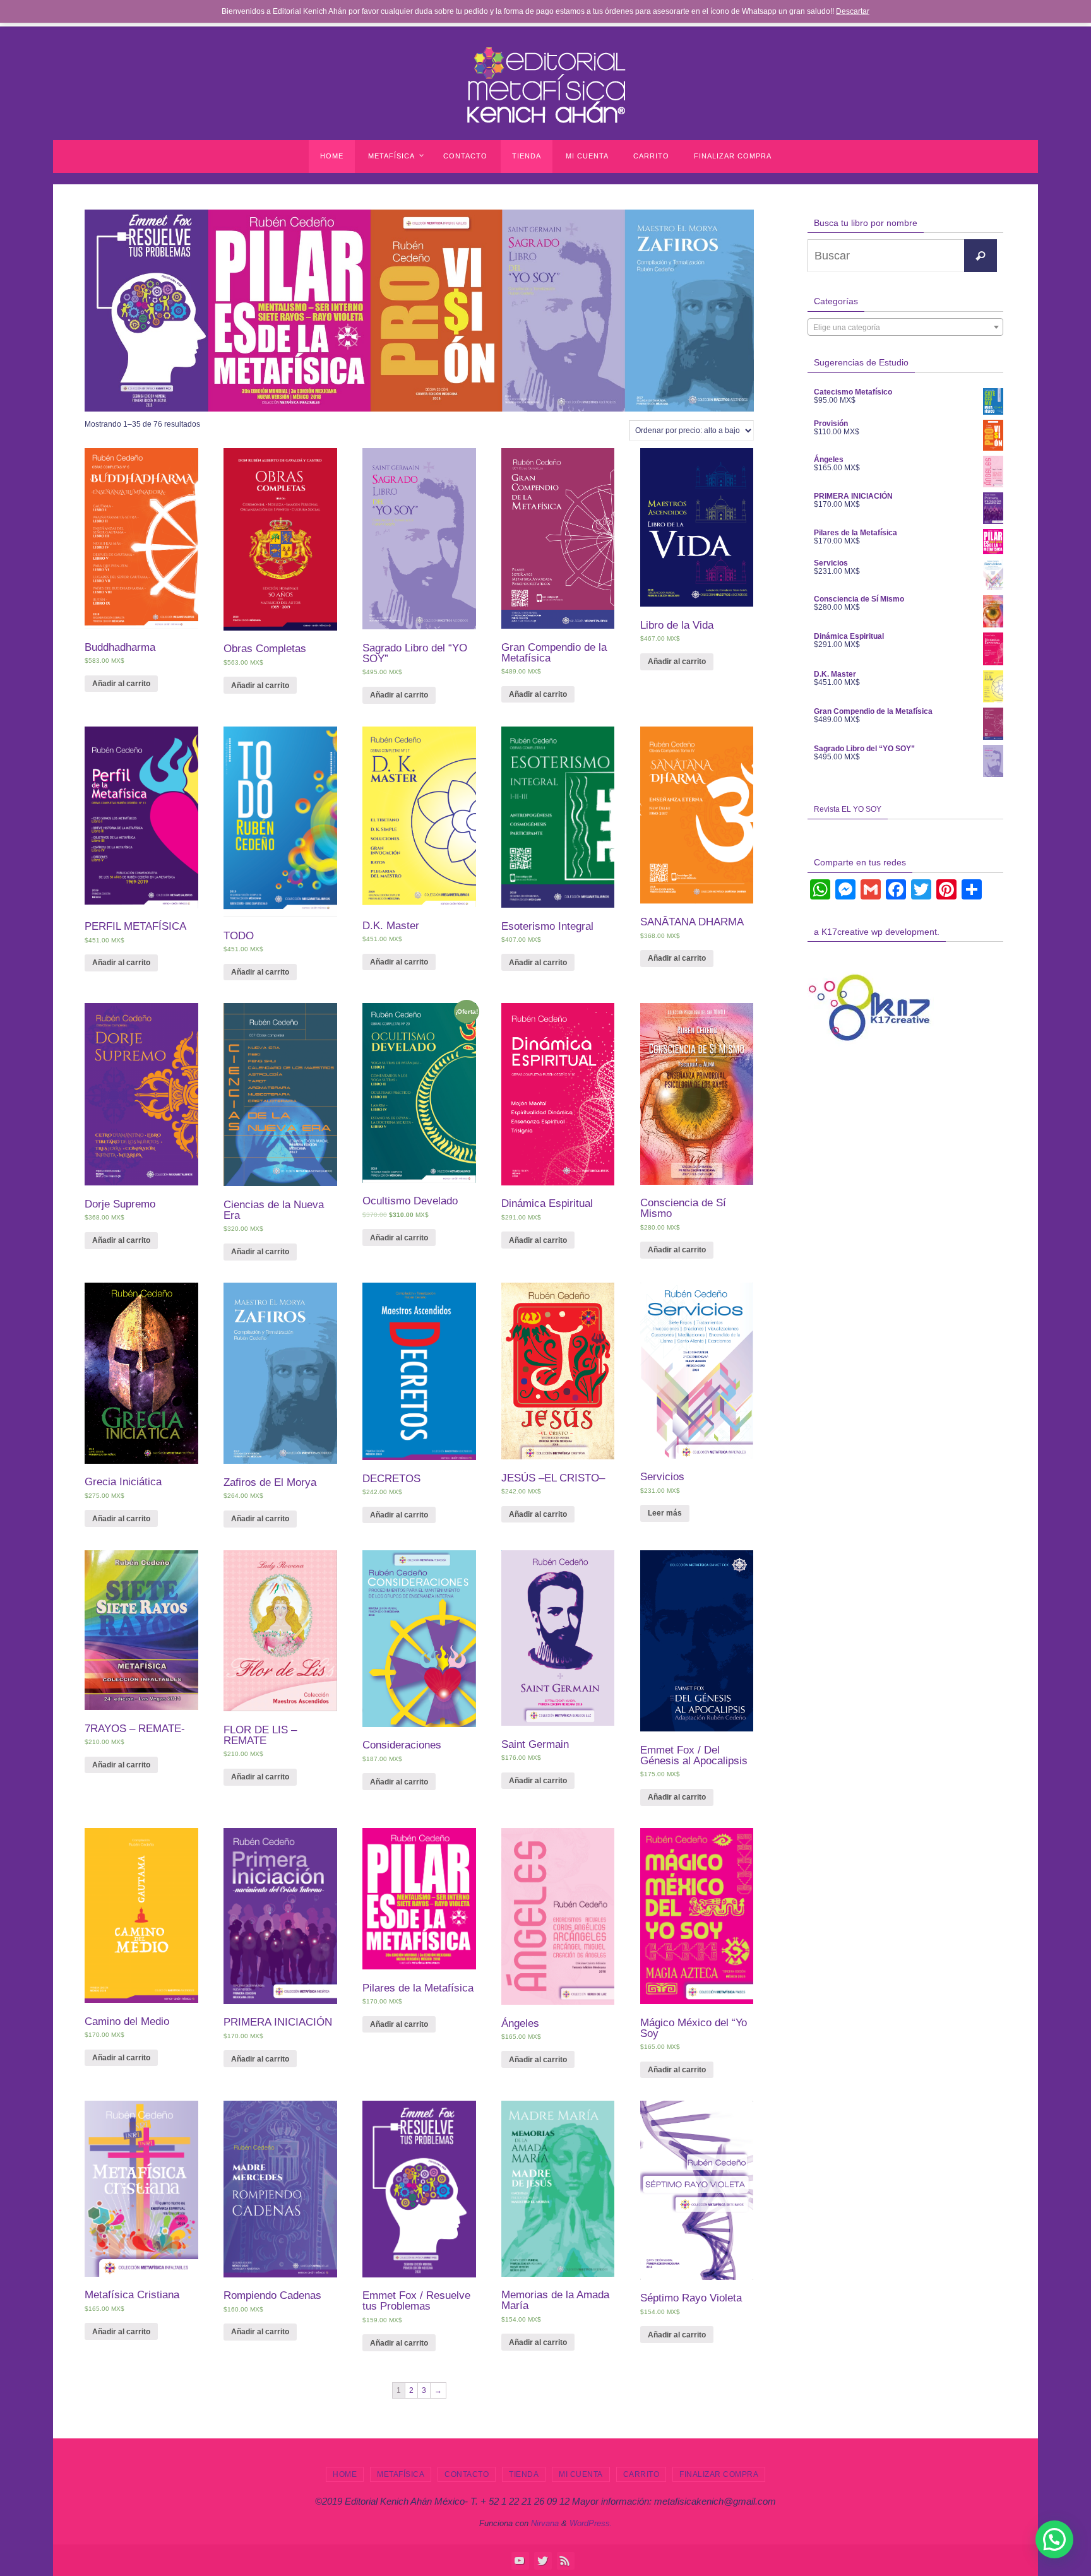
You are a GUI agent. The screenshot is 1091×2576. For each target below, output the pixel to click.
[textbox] (905, 328)
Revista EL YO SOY (848, 809)
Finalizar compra (719, 2474)
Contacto (467, 2474)
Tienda (524, 2474)
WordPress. (591, 2523)
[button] (1054, 2539)
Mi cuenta (581, 2474)
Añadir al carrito (121, 684)
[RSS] (565, 2560)
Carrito (641, 2474)
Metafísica (401, 2474)
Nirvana (545, 2523)
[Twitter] (542, 2560)
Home (345, 2474)
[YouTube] (520, 2560)
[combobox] (905, 327)
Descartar (853, 11)
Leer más (665, 1513)
